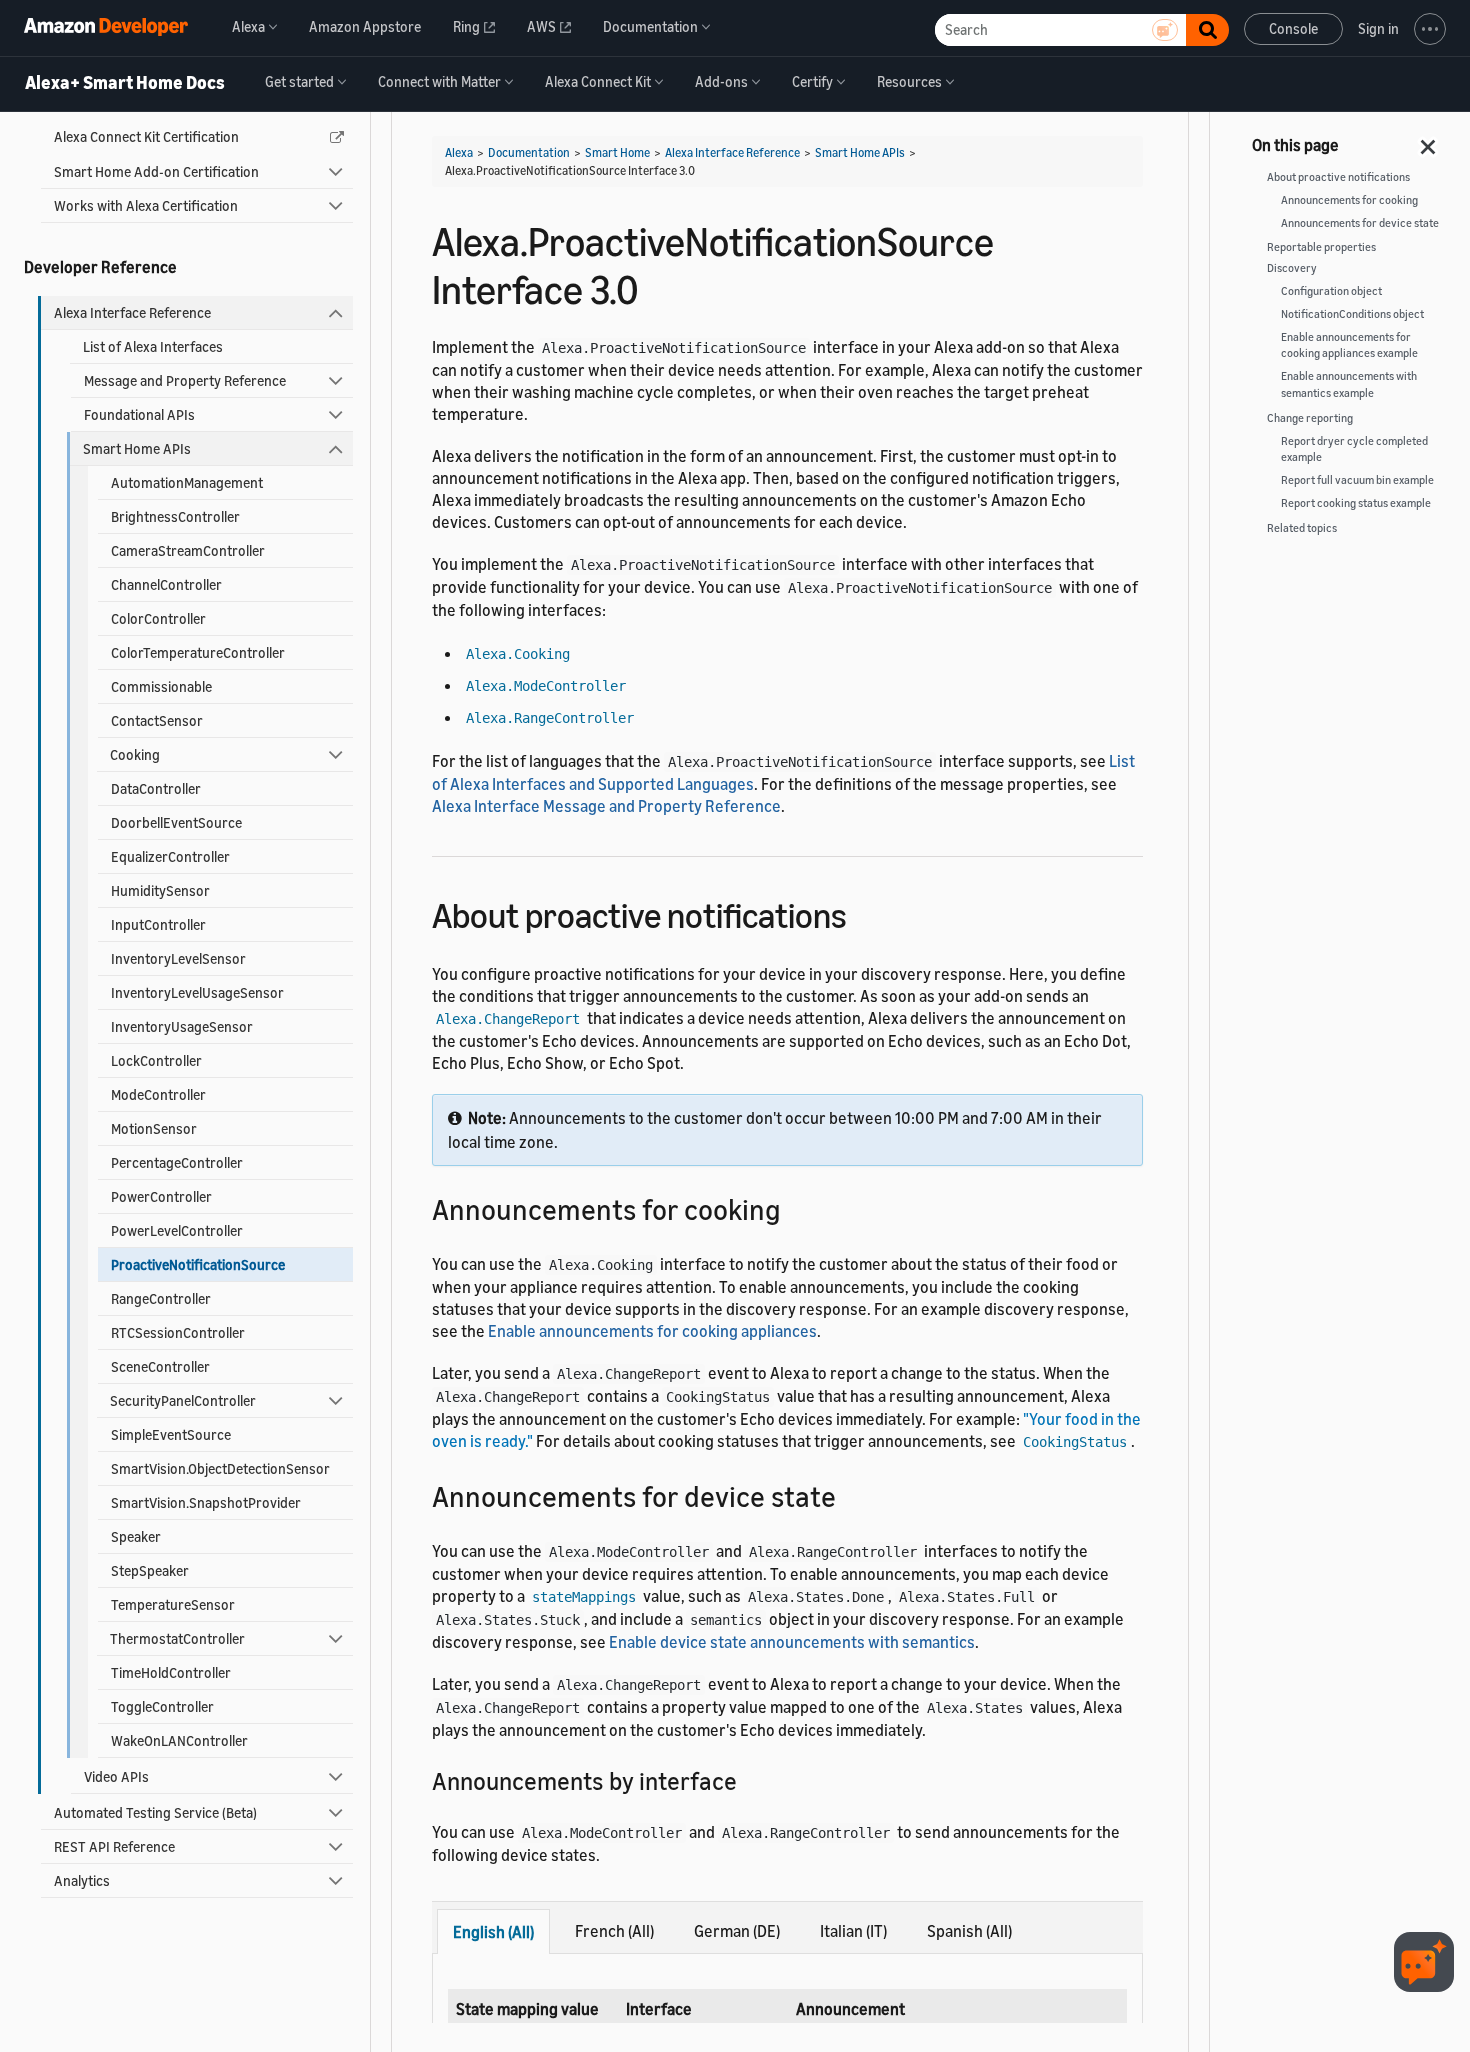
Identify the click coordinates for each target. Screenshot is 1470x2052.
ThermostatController (177, 1638)
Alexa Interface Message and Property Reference (606, 806)
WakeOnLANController (179, 1740)
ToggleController (162, 1706)
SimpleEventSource (171, 1434)
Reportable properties (1321, 247)
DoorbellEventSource (176, 822)
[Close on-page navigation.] (1429, 141)
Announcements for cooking (1349, 200)
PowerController (161, 1196)
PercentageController (177, 1162)
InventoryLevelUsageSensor (197, 992)
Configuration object (1331, 291)
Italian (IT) (853, 1931)
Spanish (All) (969, 1931)
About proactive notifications (1338, 177)
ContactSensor (157, 720)
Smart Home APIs (137, 448)
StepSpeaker (150, 1570)
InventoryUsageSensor (182, 1026)
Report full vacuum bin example (1357, 480)
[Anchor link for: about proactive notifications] (864, 912)
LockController (156, 1060)
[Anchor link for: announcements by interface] (749, 1779)
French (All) (614, 1931)
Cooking (135, 754)
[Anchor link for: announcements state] (850, 1495)
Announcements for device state (1360, 223)
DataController (156, 788)
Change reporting (1310, 418)
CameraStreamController (188, 550)
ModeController (158, 1094)
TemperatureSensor (173, 1604)
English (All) (493, 1932)
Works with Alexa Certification (146, 205)
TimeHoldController (171, 1672)
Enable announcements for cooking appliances (652, 1331)
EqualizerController (170, 856)
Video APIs (116, 1776)
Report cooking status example (1356, 503)
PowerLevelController (177, 1230)
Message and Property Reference (185, 380)
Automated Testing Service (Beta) (155, 1812)
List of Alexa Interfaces (153, 346)
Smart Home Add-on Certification (156, 171)
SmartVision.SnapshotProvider (206, 1502)
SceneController (160, 1366)
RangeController (161, 1298)
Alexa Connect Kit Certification (146, 136)
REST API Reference (114, 1846)
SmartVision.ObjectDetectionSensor (220, 1468)
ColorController (158, 618)
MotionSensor (154, 1128)
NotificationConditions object (1352, 314)
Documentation (529, 152)
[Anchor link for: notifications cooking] (795, 1208)
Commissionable (161, 686)
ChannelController (166, 584)
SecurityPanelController (183, 1400)
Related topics (1302, 528)
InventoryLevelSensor (178, 958)
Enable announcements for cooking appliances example (1349, 345)
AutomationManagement (187, 482)
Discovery (1292, 268)
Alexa (459, 152)
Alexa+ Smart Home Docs (125, 83)
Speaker (136, 1536)
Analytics (82, 1880)
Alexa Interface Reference (132, 312)
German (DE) (737, 1931)
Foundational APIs (139, 414)
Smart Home (617, 152)
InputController (158, 924)
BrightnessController (175, 516)
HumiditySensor (160, 890)
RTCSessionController (178, 1332)
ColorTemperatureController (198, 652)
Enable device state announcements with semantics (792, 1642)
